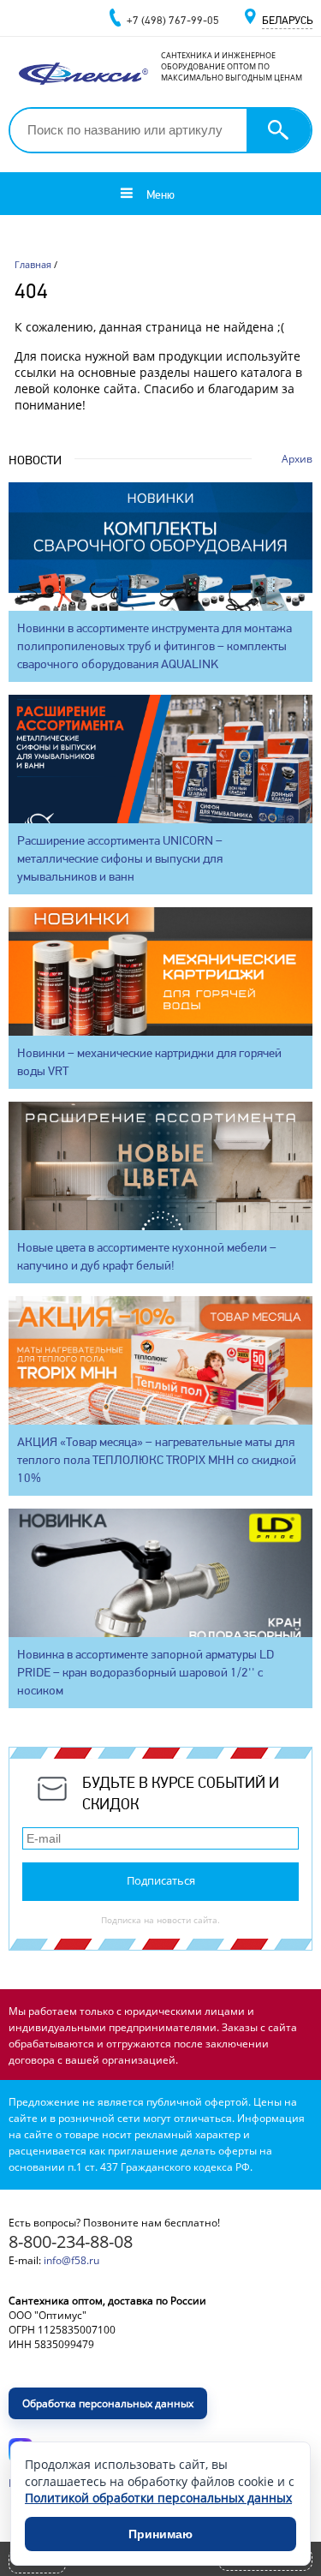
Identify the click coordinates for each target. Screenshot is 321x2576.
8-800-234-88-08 (71, 2241)
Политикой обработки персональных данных (158, 2498)
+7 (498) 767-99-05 (173, 20)
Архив (297, 459)
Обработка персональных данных (108, 2403)
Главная (33, 264)
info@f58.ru (71, 2260)
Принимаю (160, 2534)
